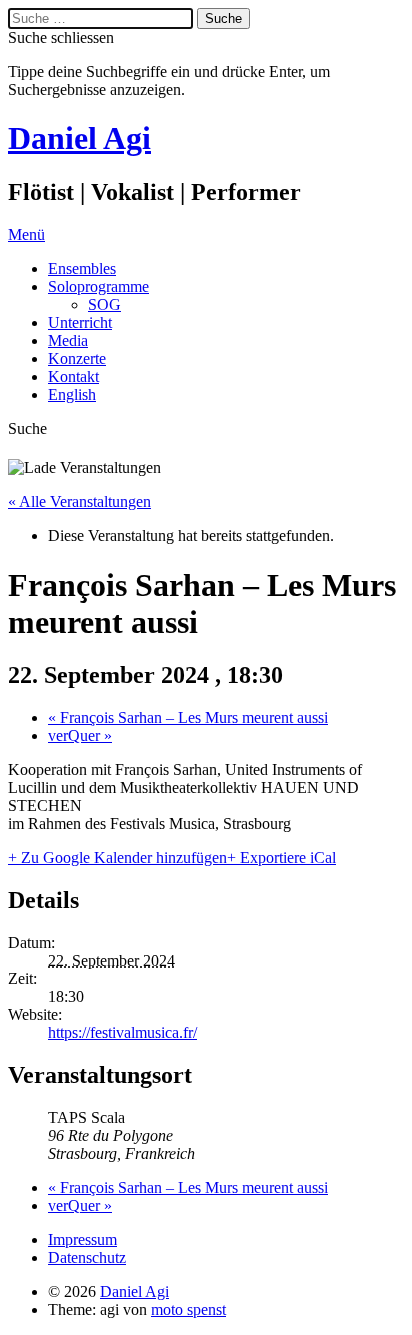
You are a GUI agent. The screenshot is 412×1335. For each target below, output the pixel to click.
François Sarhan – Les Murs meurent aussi (188, 717)
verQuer (80, 735)
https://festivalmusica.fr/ (122, 1032)
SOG (104, 304)
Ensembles (82, 268)
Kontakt (73, 376)
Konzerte (77, 358)
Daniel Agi (79, 138)
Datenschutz (87, 1257)
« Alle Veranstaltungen (79, 501)
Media (68, 340)
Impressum (82, 1239)
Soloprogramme (98, 286)
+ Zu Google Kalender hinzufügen (117, 857)
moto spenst (188, 1309)
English (72, 394)
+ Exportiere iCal (281, 857)
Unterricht (80, 322)
